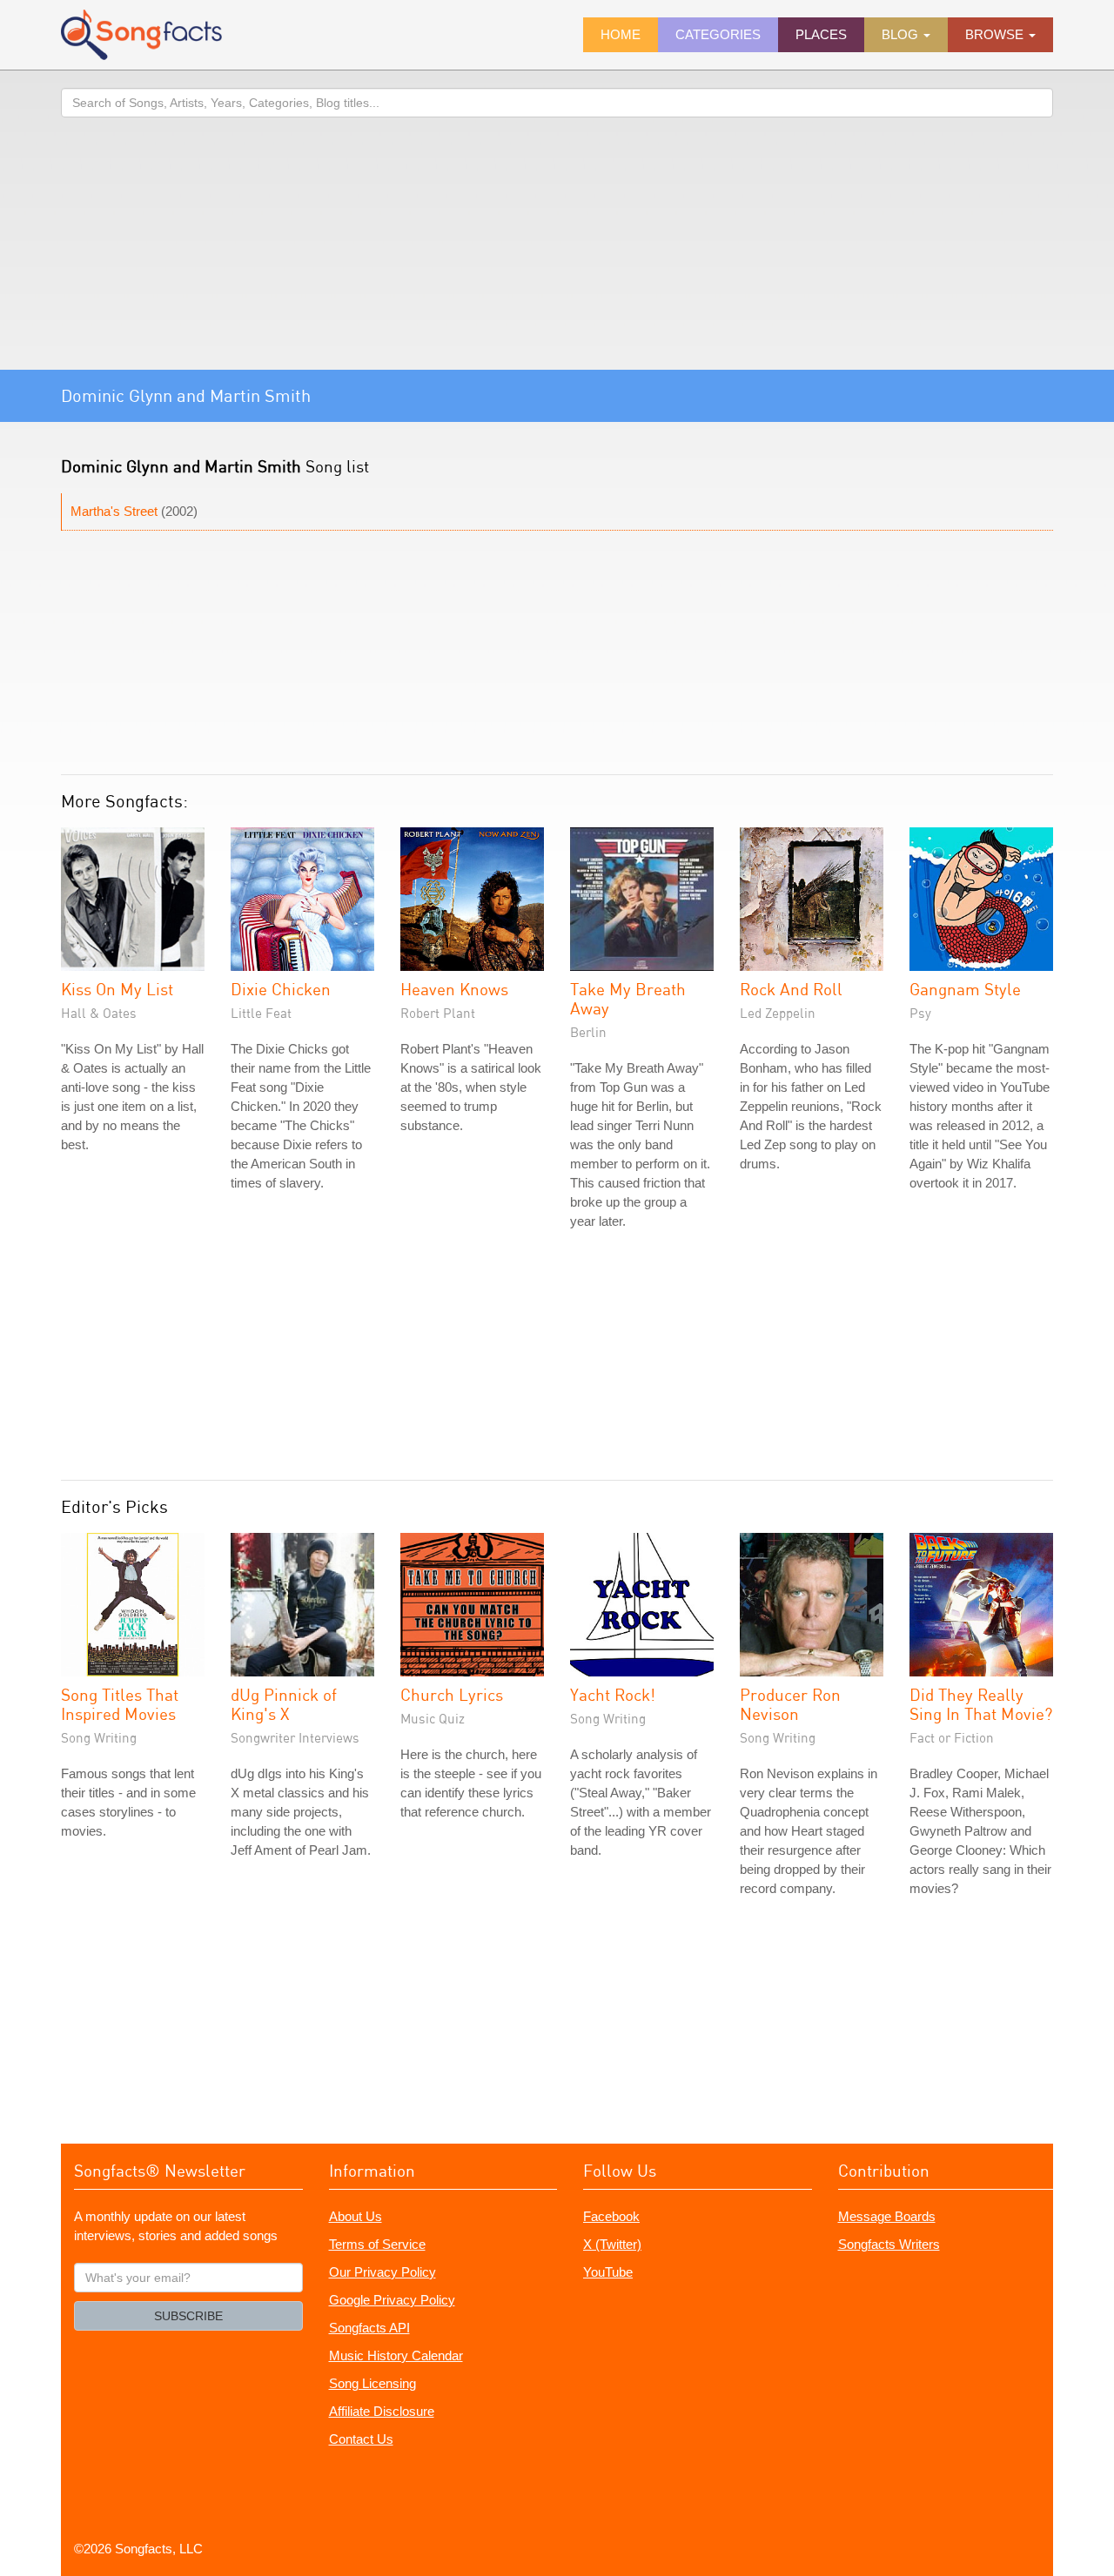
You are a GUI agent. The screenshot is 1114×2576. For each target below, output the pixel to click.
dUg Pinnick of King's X (284, 1704)
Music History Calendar (396, 2355)
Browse (996, 34)
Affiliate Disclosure (382, 2411)
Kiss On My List (117, 989)
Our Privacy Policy (383, 2272)
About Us (356, 2216)
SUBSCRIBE (188, 2316)
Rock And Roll (791, 989)
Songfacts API (369, 2328)
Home (621, 34)
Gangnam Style (965, 989)
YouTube (608, 2272)
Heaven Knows (454, 989)
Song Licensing (372, 2383)
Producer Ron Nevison (790, 1704)
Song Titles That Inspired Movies (120, 1704)
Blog (902, 34)
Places (821, 34)
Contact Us (361, 2439)
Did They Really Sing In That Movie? (981, 1704)
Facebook (611, 2216)
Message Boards (887, 2216)
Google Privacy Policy (392, 2300)
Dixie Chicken (281, 989)
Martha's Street (114, 511)
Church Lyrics (452, 1694)
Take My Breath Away (628, 998)
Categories (718, 34)
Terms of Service (377, 2244)
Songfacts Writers (889, 2244)
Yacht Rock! (613, 1694)
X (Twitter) (612, 2244)
